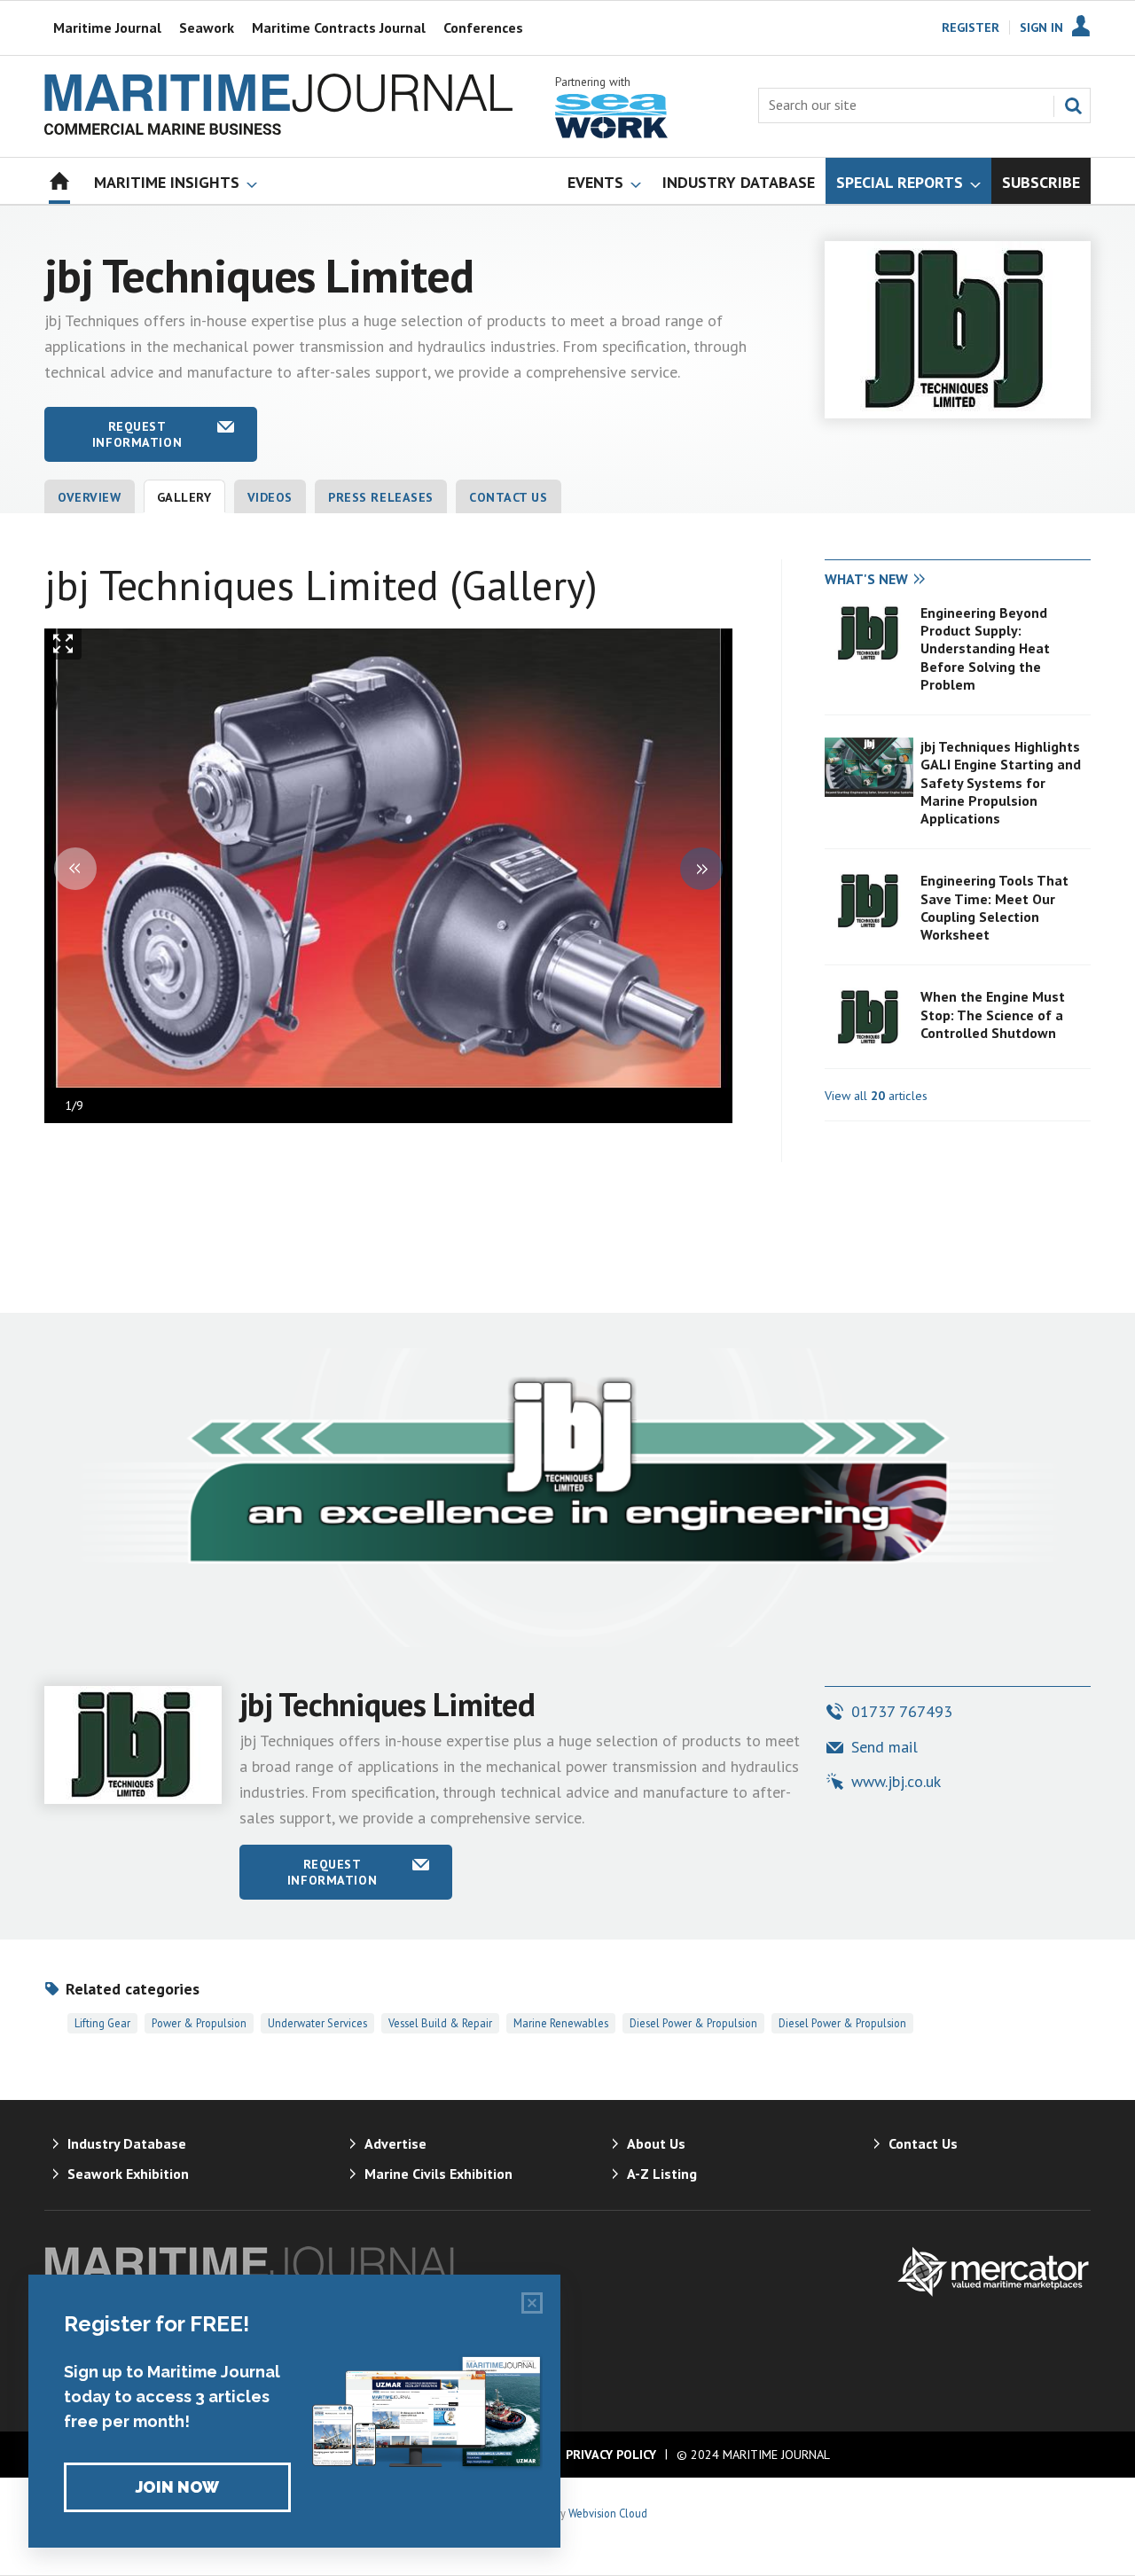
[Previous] (75, 869)
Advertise (395, 2143)
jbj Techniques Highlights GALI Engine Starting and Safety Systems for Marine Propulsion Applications (1001, 782)
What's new (866, 579)
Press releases (381, 497)
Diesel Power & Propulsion (693, 2023)
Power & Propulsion (199, 2023)
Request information (137, 434)
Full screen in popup (63, 648)
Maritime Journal (107, 27)
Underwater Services (317, 2023)
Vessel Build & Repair (440, 2023)
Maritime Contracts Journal (339, 27)
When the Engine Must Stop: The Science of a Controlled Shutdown (993, 1015)
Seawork (207, 27)
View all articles (876, 1096)
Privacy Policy (611, 2455)
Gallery (184, 497)
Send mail (885, 1747)
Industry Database (127, 2143)
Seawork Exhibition (128, 2174)
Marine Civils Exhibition (438, 2174)
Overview (90, 497)
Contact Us (509, 497)
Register (971, 27)
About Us (656, 2143)
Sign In (1041, 27)
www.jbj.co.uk (896, 1781)
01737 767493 (902, 1711)
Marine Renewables (561, 2023)
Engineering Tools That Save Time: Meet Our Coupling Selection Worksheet (994, 907)
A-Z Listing (662, 2174)
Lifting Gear (102, 2023)
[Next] (701, 869)
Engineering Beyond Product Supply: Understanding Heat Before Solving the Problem (985, 648)
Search (1073, 105)
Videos (270, 497)
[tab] (891, 580)
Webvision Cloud (608, 2513)
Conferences (483, 27)
